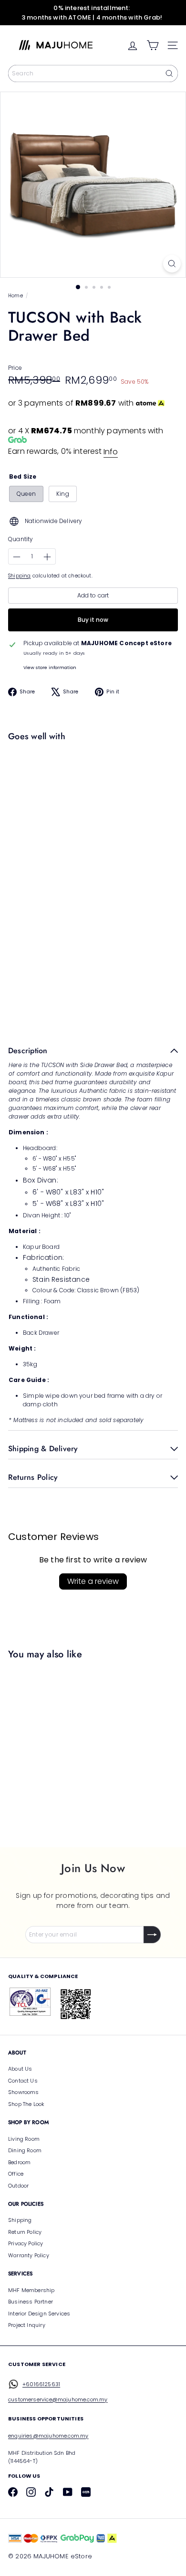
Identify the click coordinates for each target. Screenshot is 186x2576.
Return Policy (25, 2232)
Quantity (21, 539)
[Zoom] (172, 264)
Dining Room (25, 2150)
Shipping (19, 576)
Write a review (93, 1581)
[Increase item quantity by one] (47, 557)
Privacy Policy (26, 2243)
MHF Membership (31, 2290)
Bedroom (19, 2162)
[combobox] (93, 73)
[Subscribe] (152, 1935)
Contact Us (23, 2081)
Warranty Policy (29, 2255)
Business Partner (31, 2302)
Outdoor (18, 2186)
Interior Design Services (39, 2314)
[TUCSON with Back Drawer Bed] (91, 783)
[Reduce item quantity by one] (17, 557)
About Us (20, 2069)
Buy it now (93, 620)
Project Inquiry (27, 2325)
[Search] (169, 73)
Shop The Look (26, 2104)
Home (15, 296)
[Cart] (153, 45)
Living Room (24, 2139)
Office (16, 2174)
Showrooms (24, 2092)
